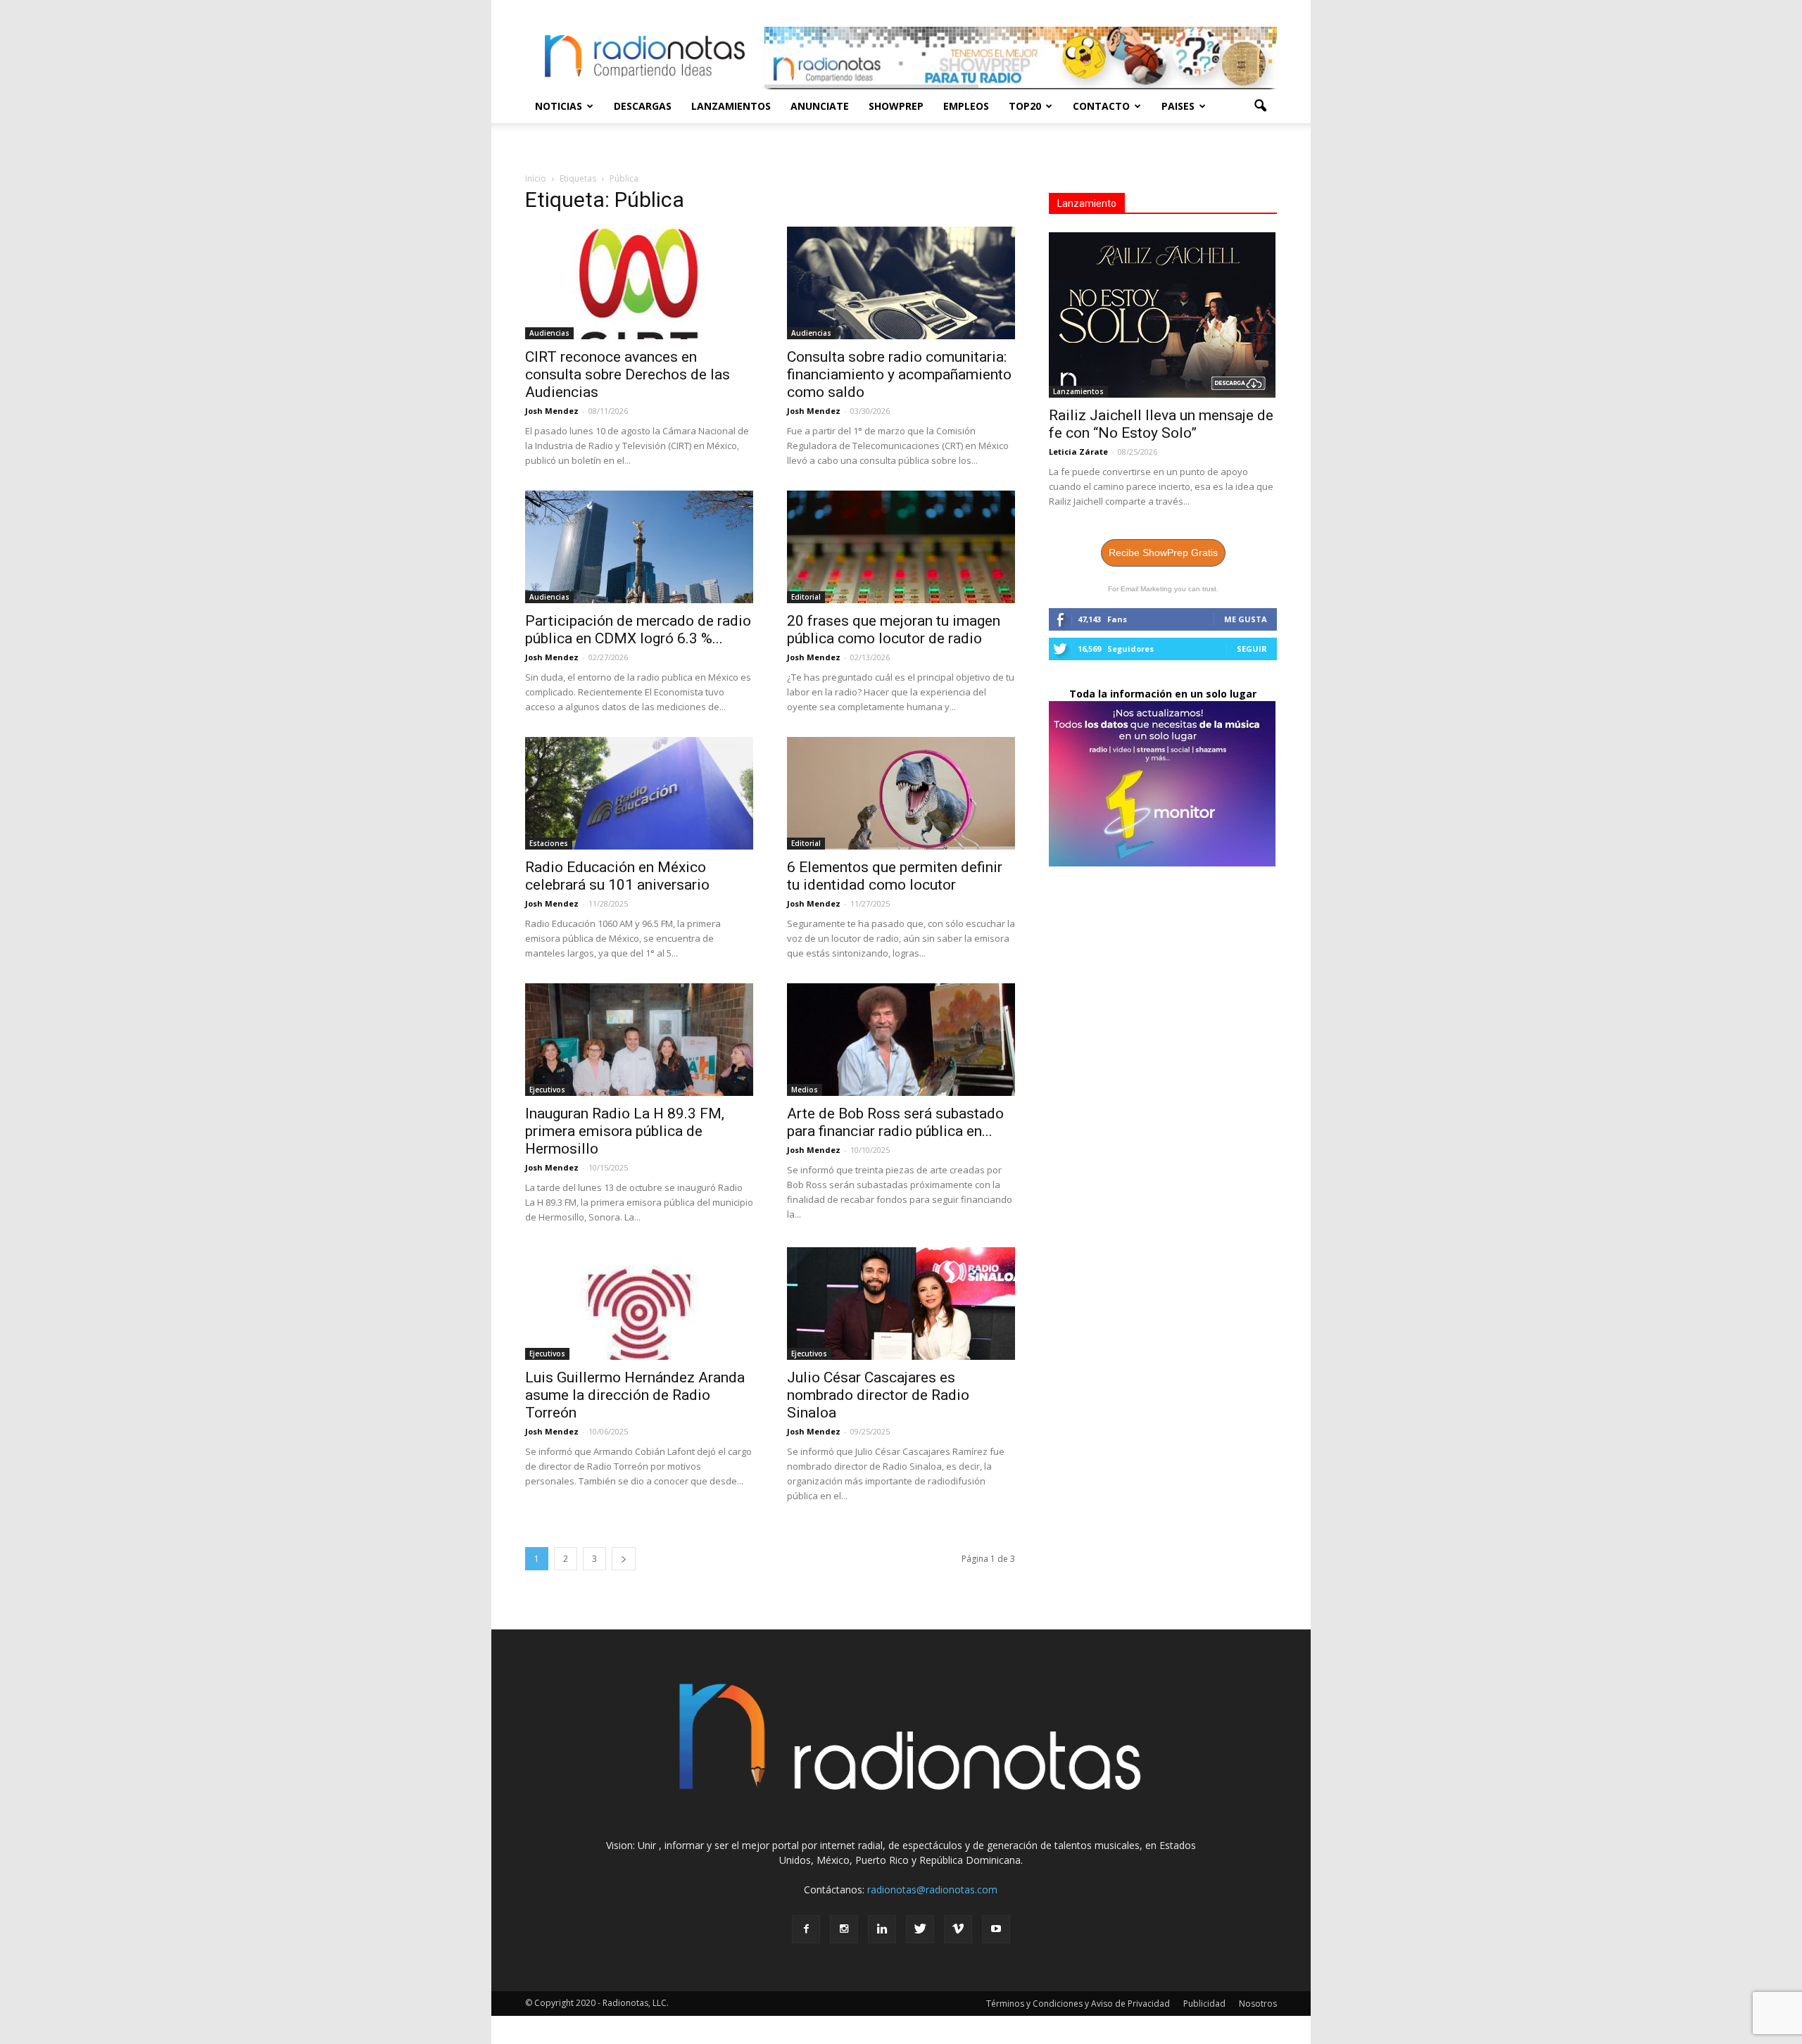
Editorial (806, 597)
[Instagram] (844, 1929)
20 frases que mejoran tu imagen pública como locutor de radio (894, 630)
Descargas (643, 106)
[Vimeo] (958, 1929)
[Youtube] (996, 1929)
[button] (1260, 106)
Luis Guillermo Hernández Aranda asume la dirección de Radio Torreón (635, 1395)
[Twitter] (920, 1929)
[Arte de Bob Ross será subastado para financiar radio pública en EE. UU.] (901, 1040)
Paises (1178, 106)
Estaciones (549, 843)
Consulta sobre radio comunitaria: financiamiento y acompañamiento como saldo (899, 374)
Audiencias (549, 333)
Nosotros (1258, 2004)
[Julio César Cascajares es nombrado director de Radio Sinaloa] (901, 1304)
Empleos (966, 106)
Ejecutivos (547, 1090)
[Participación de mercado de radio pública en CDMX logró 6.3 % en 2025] (639, 547)
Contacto (1101, 106)
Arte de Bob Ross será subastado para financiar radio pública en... (895, 1122)
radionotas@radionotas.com (932, 1890)
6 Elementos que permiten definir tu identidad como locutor (895, 876)
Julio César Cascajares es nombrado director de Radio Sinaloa (878, 1395)
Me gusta (1246, 619)
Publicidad (1204, 2004)
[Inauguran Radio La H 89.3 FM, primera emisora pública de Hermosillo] (639, 1040)
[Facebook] (806, 1929)
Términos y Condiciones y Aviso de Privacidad (1078, 2004)
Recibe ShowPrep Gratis (1163, 553)
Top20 (1025, 106)
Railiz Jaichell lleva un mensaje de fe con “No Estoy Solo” (1161, 424)
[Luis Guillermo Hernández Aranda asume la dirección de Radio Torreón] (639, 1304)
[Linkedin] (882, 1929)
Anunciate (820, 106)
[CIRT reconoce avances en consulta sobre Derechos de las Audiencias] (639, 283)
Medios (805, 1090)
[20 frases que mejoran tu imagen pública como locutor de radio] (901, 547)
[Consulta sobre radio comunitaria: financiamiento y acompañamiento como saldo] (901, 283)
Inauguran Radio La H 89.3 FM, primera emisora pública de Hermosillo (625, 1131)
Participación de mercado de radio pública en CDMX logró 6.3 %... (638, 630)
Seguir (1252, 649)
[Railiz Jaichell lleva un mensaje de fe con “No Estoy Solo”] (1163, 315)
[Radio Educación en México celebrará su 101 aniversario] (639, 793)
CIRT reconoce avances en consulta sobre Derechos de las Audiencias (628, 374)
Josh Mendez (552, 411)
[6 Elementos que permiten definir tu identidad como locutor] (901, 793)
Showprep (896, 106)
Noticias (559, 106)
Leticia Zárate (1078, 452)
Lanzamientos (731, 106)
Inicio (536, 178)
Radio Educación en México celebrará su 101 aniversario (617, 876)
